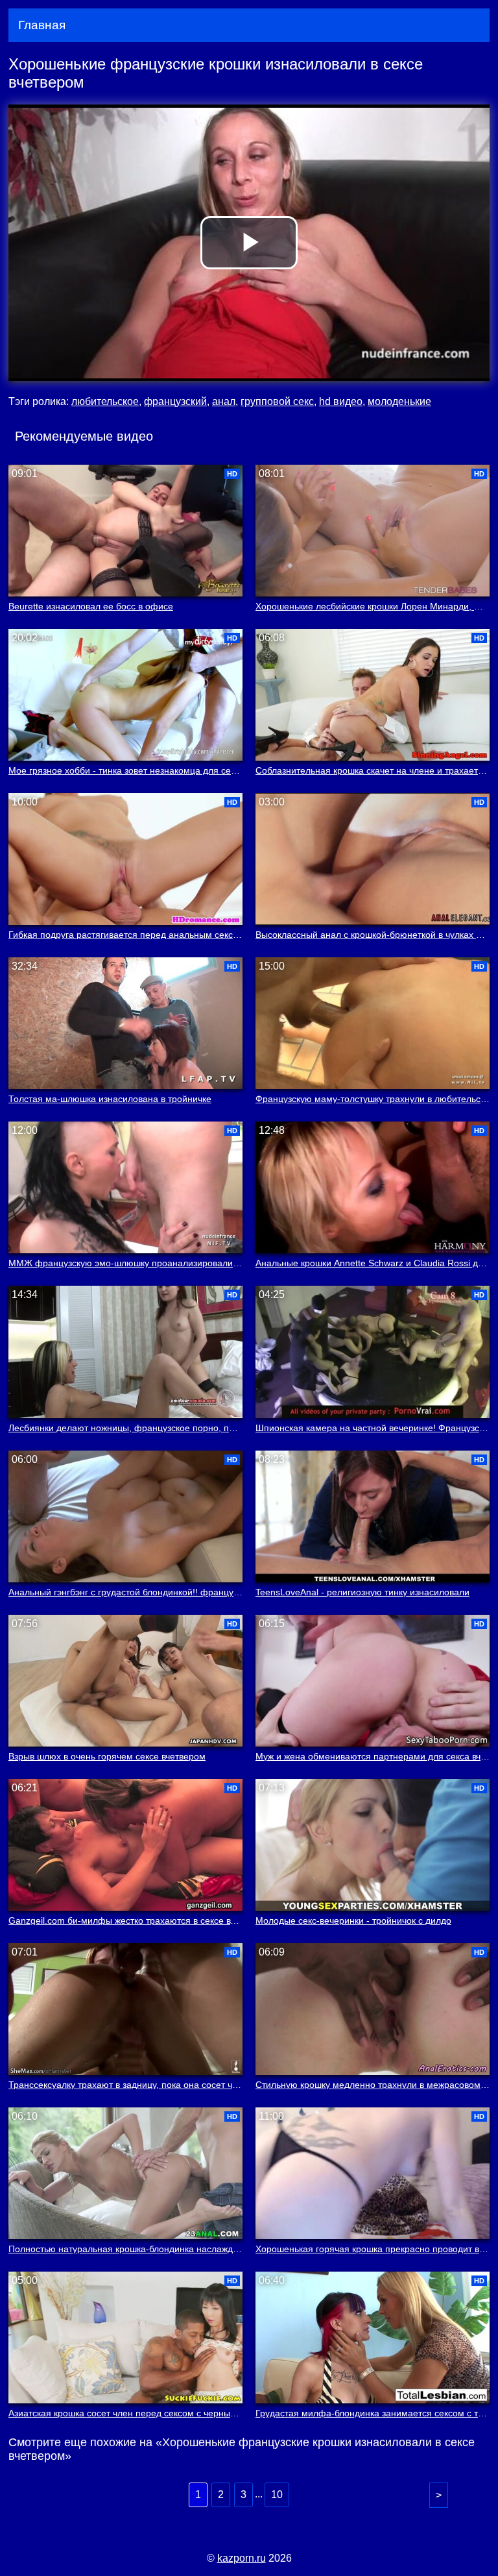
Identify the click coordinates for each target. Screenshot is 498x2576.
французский (175, 401)
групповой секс (277, 401)
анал (224, 401)
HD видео (341, 401)
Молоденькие (399, 401)
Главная (42, 25)
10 (277, 2495)
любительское (105, 401)
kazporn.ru (242, 2558)
